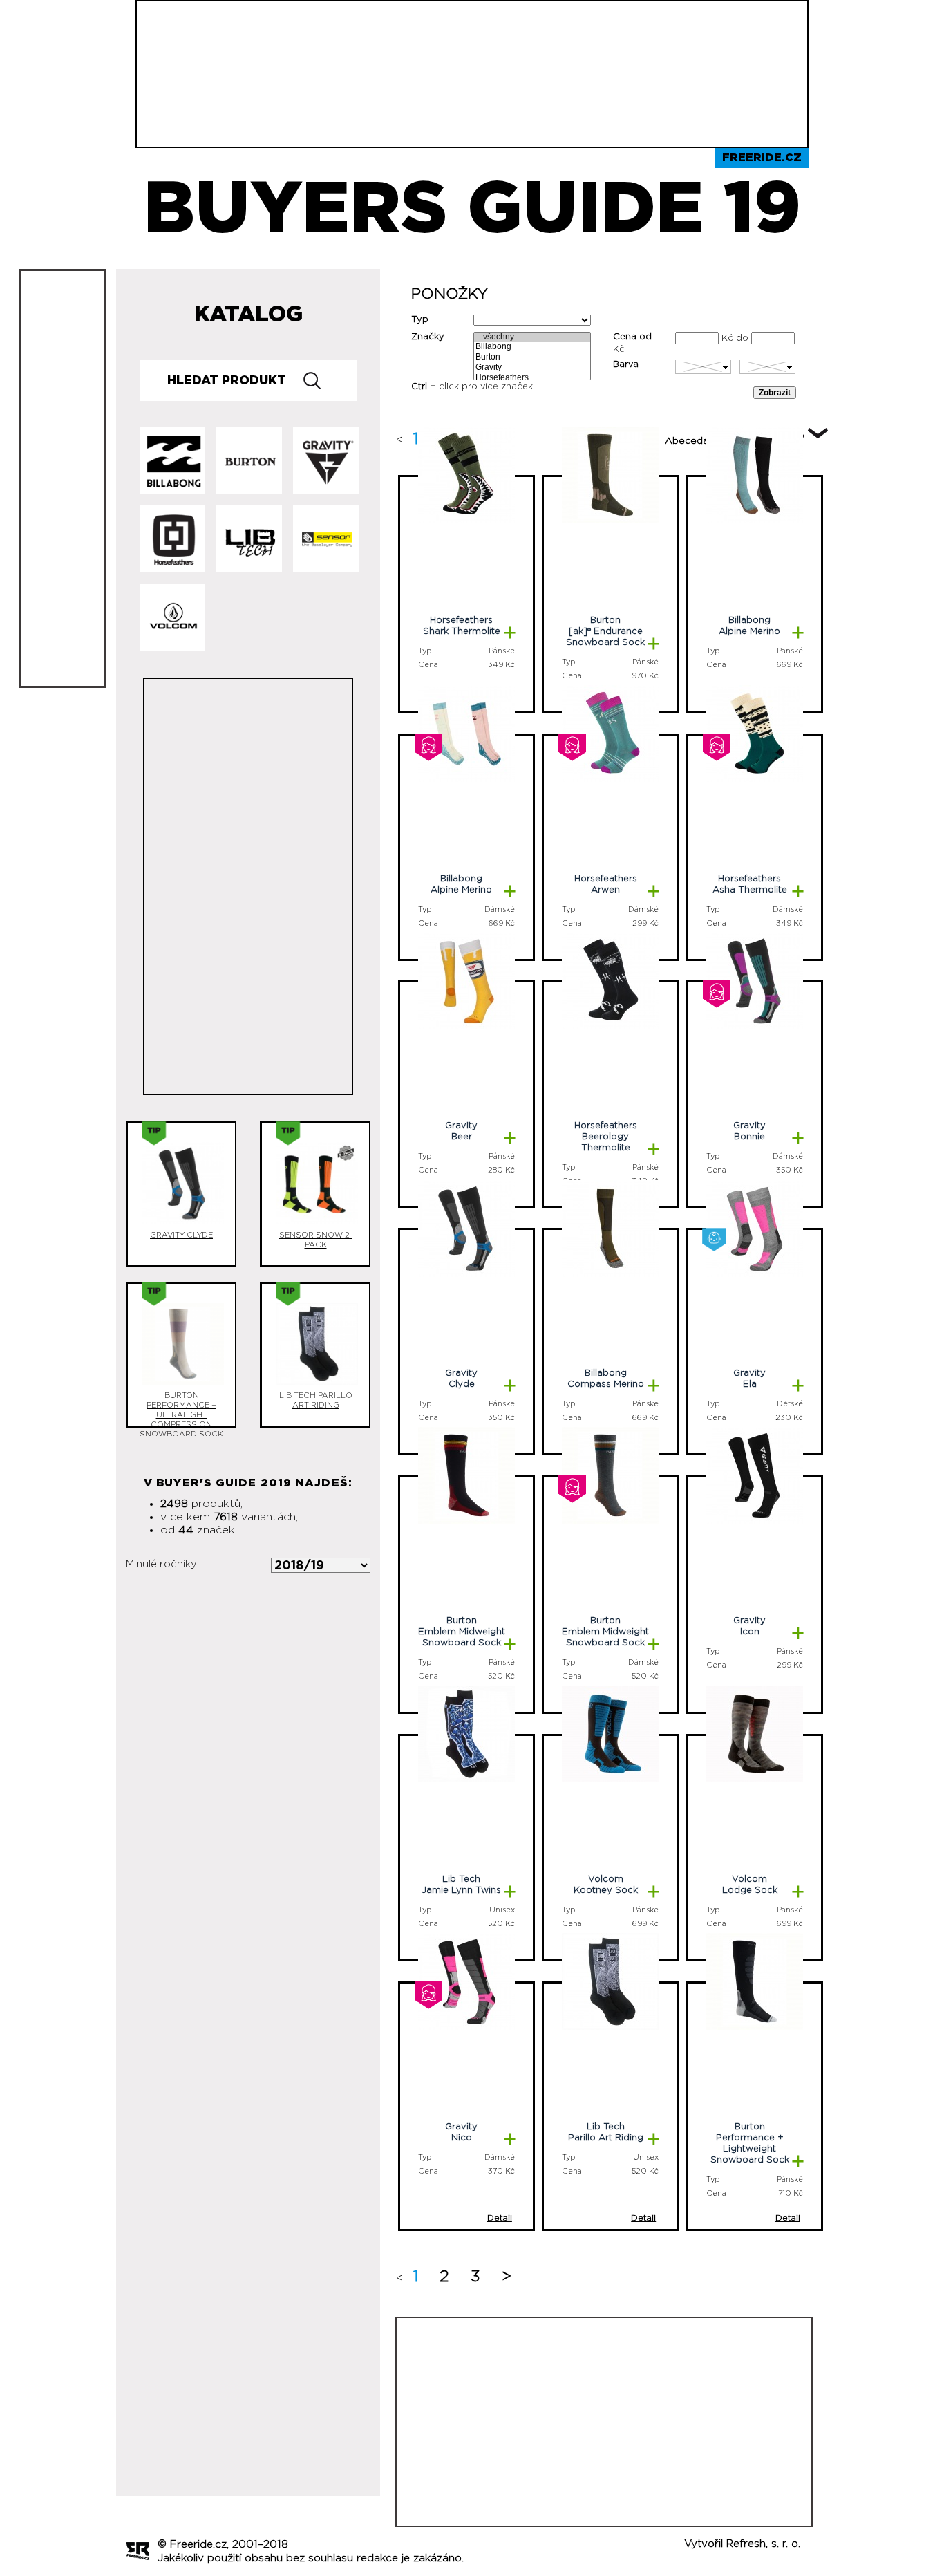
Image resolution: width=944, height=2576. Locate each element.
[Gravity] (532, 368)
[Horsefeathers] (532, 379)
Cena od (632, 337)
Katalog (248, 315)
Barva (626, 365)
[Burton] (532, 358)
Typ (420, 320)
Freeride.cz (762, 158)
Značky (428, 337)
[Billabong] (532, 347)
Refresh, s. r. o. (763, 2544)
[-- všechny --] (532, 338)
